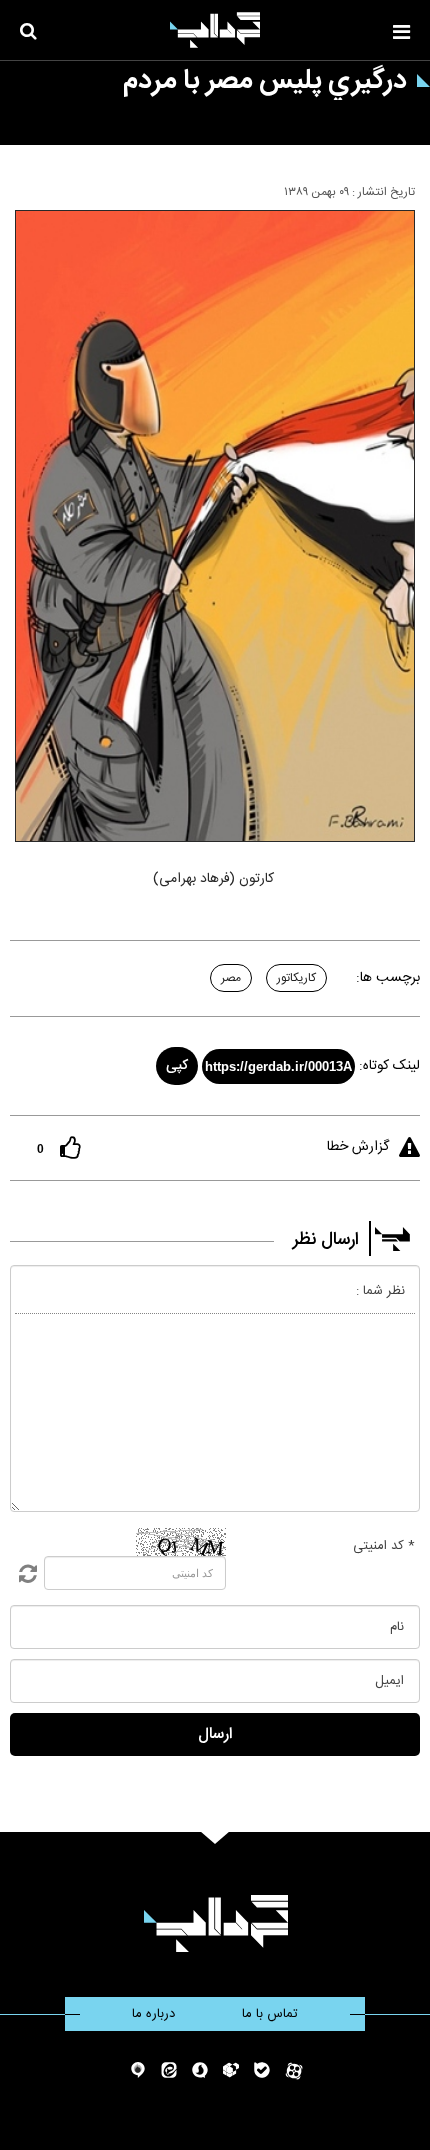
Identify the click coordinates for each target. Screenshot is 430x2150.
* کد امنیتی (384, 1546)
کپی (177, 1066)
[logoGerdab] (215, 1923)
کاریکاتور (296, 978)
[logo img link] (215, 30)
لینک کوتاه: (389, 1066)
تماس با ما (270, 2014)
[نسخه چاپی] (23, 188)
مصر (231, 978)
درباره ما (153, 2014)
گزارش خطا (358, 1147)
